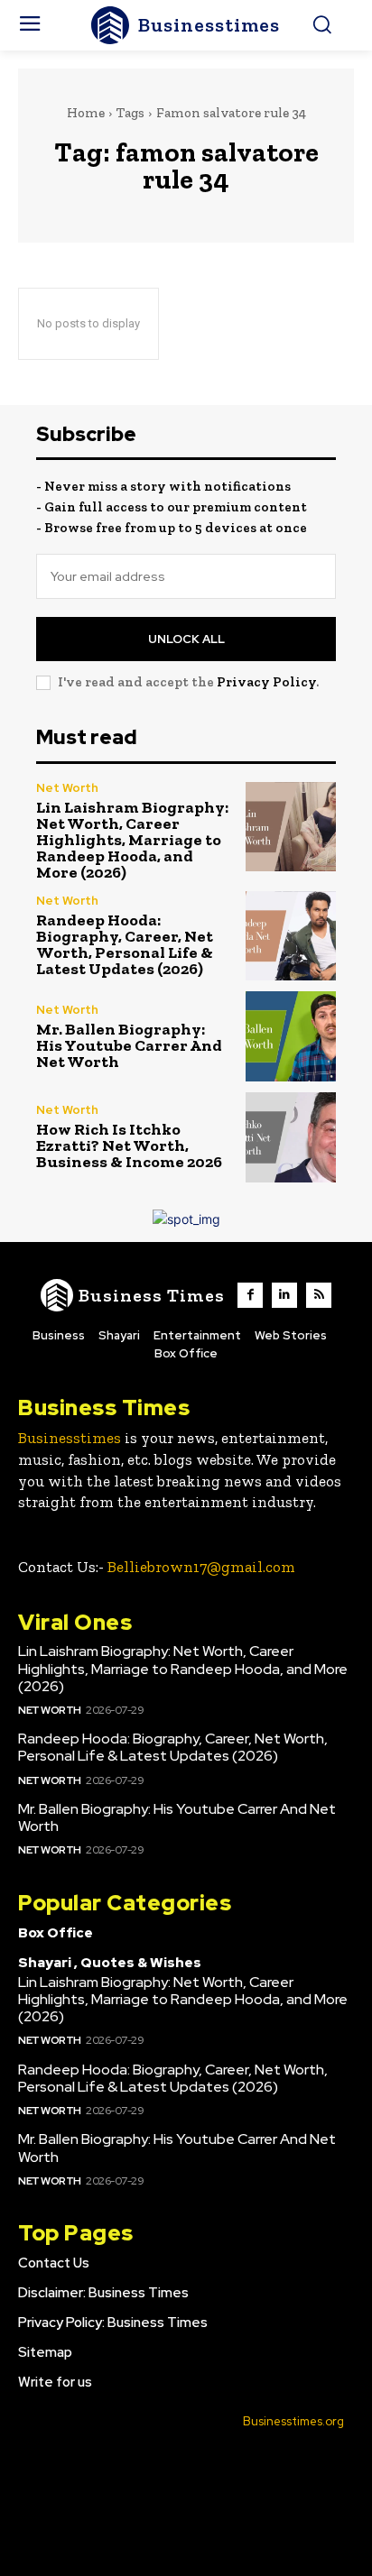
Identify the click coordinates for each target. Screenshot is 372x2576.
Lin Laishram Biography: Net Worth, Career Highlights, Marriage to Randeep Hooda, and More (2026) (132, 840)
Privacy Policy (266, 682)
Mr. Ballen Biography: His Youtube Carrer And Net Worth (129, 1045)
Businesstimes (70, 1438)
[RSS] (319, 1295)
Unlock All (186, 639)
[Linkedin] (284, 1295)
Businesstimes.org (293, 2421)
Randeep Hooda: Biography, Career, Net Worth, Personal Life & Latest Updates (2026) (125, 944)
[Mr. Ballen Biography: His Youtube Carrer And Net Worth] (291, 1036)
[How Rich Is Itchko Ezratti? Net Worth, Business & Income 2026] (291, 1137)
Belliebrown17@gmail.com (201, 1567)
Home (86, 113)
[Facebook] (250, 1295)
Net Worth (67, 788)
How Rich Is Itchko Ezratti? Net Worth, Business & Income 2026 (129, 1145)
